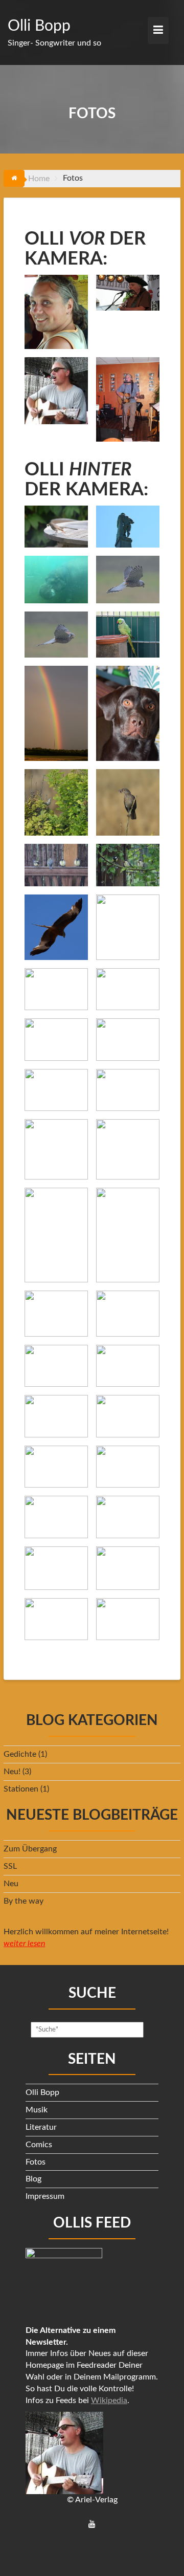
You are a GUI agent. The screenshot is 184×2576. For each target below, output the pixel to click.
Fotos (36, 2162)
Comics (39, 2145)
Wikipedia (109, 2400)
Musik (37, 2110)
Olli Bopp (39, 26)
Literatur (41, 2127)
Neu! (12, 1772)
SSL (10, 1866)
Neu (11, 1884)
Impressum (45, 2196)
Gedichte (20, 1754)
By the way (24, 1901)
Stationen (21, 1789)
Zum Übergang (30, 1849)
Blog (33, 2179)
